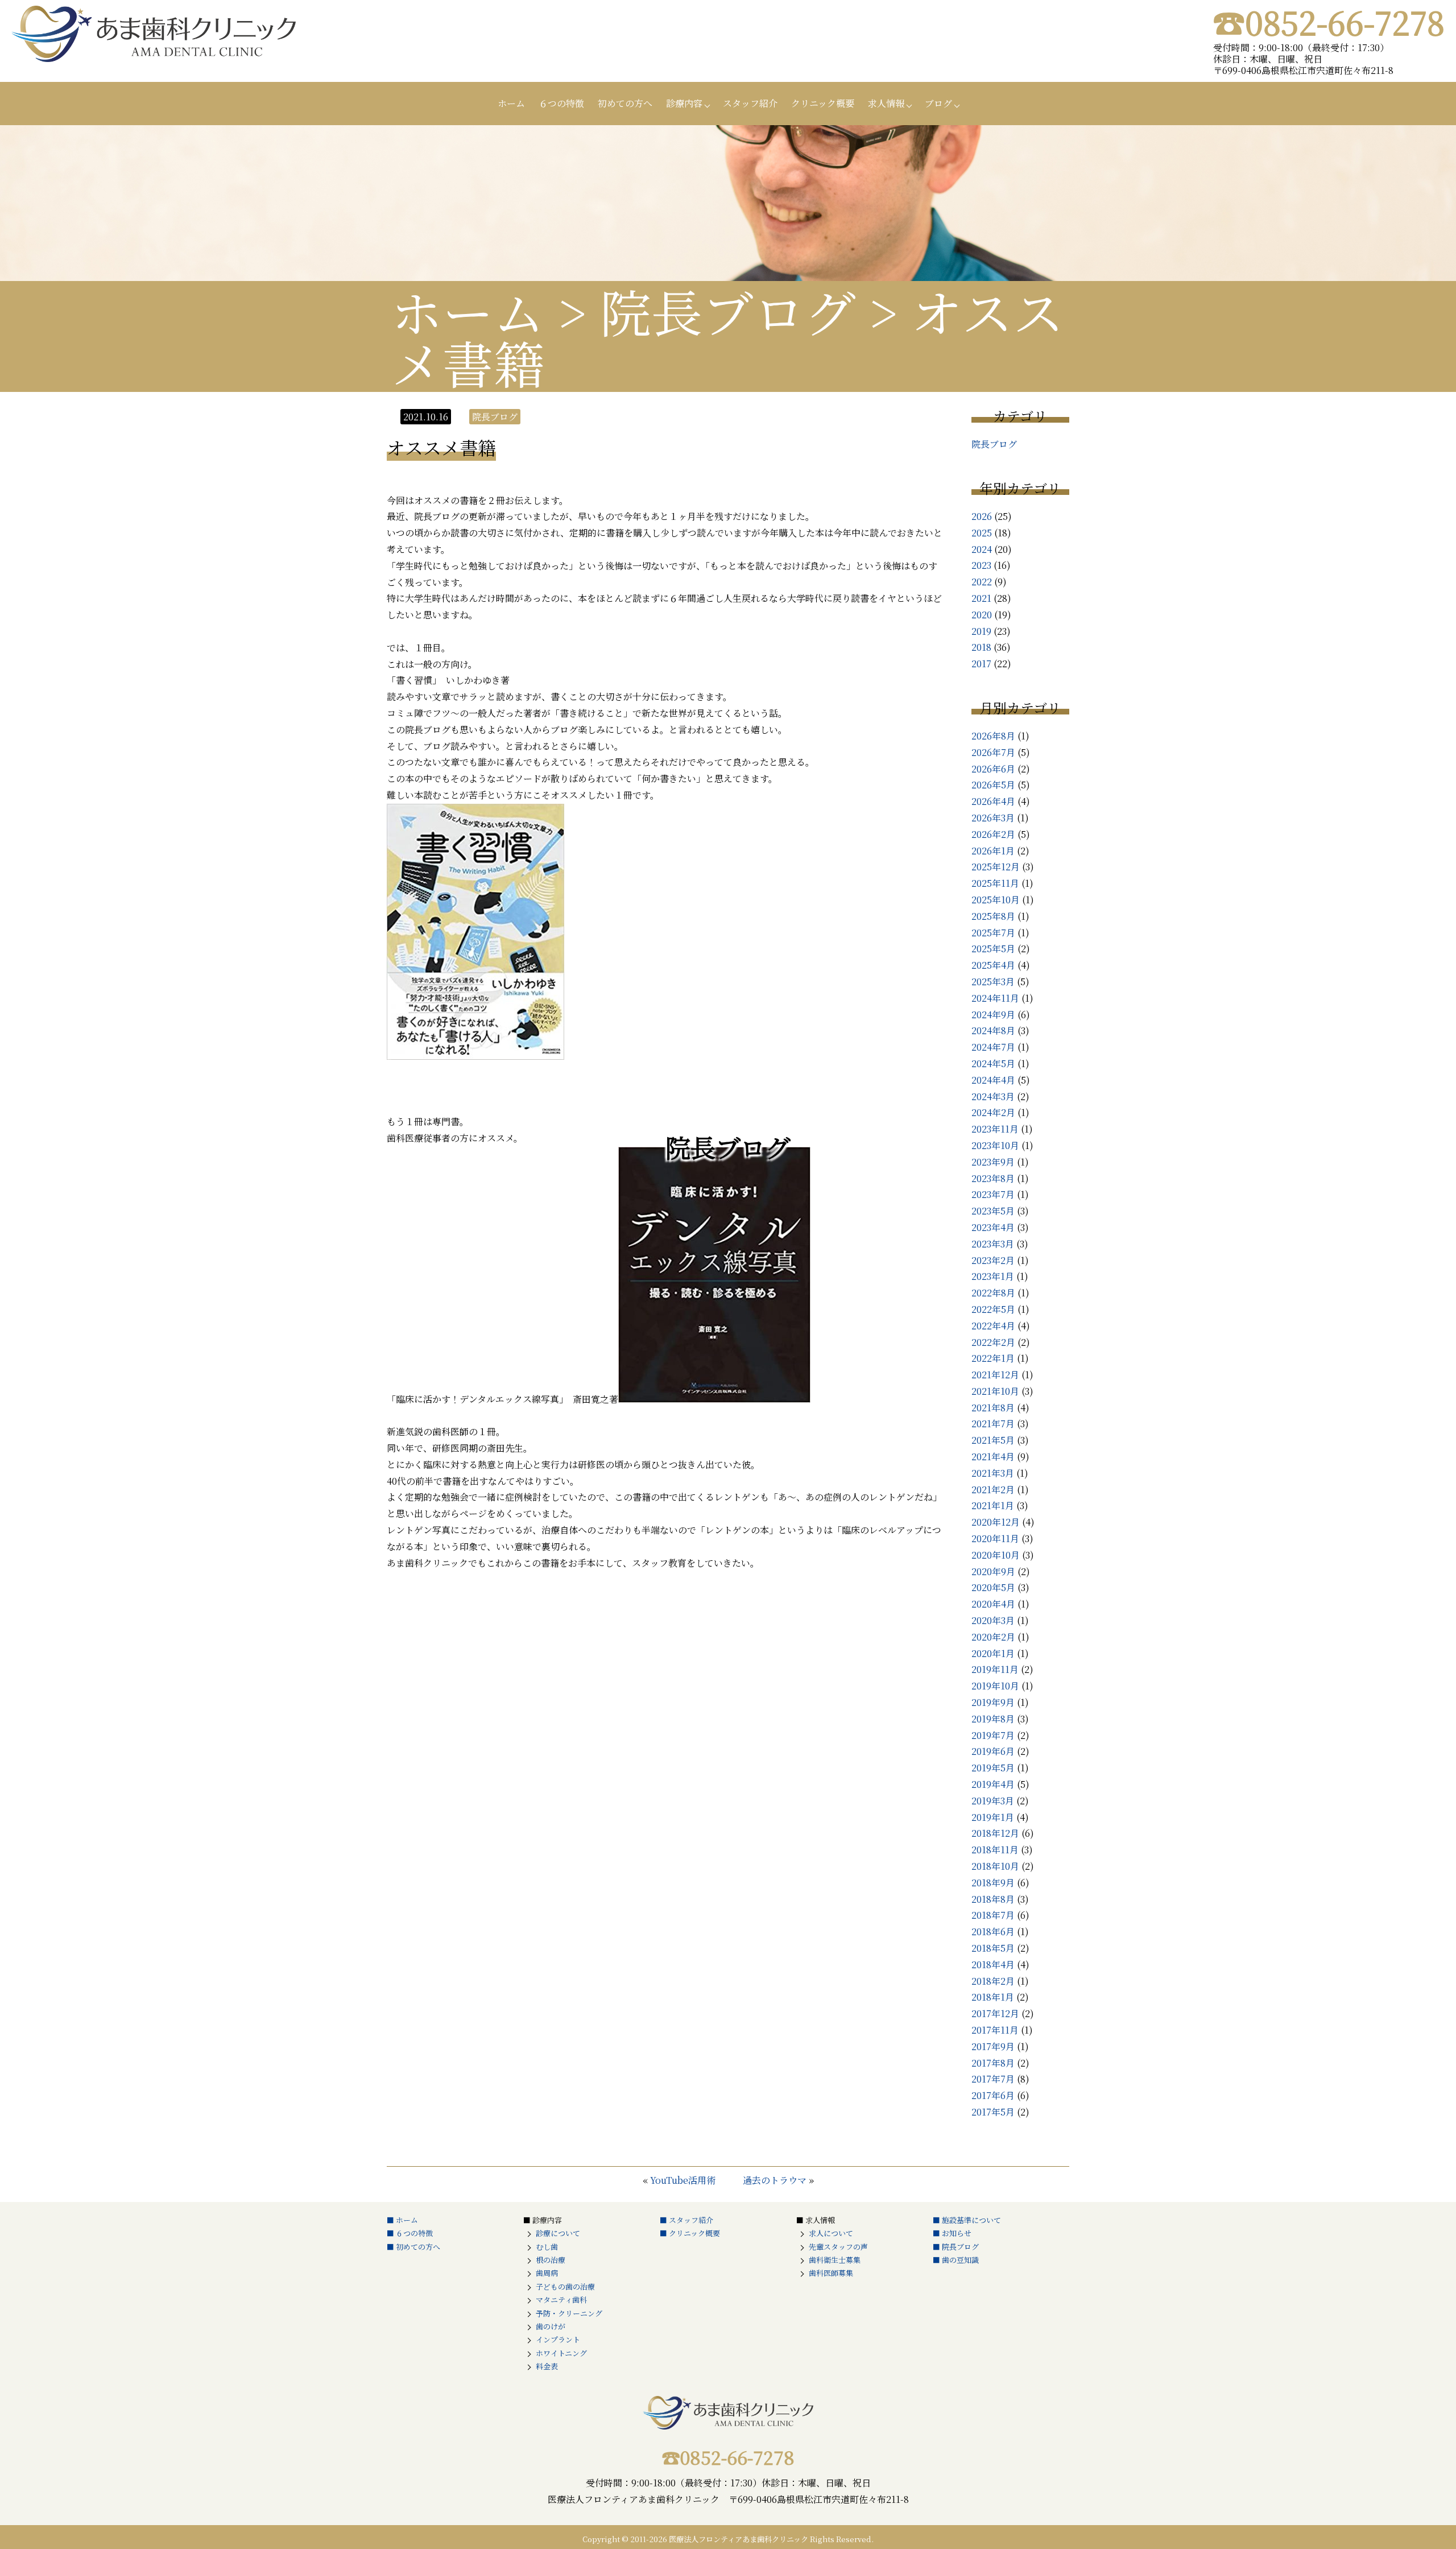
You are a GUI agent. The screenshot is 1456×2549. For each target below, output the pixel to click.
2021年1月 (993, 1505)
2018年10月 (995, 1866)
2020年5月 (993, 1587)
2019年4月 (993, 1784)
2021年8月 (993, 1408)
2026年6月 (993, 769)
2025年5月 (993, 949)
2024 (982, 549)
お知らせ (957, 2233)
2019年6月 (993, 1751)
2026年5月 (993, 785)
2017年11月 (995, 2030)
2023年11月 (995, 1129)
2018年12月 (995, 1833)
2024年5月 (993, 1063)
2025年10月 (996, 900)
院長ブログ (994, 444)
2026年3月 (993, 818)
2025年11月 (995, 883)
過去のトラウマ (775, 2180)
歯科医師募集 (831, 2273)
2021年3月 (993, 1473)
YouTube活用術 (683, 2180)
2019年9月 (993, 1702)
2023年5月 (993, 1211)
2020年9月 (993, 1571)
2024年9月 (993, 1015)
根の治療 (551, 2260)
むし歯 (547, 2247)
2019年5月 (993, 1768)
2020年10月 (996, 1555)
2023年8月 (993, 1178)
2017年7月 (993, 2079)
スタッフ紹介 (750, 103)
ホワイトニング (561, 2353)
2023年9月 (993, 1162)
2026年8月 (993, 736)
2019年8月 (993, 1719)
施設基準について (971, 2220)
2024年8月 (993, 1030)
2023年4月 (993, 1227)
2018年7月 (993, 1915)
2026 (982, 516)
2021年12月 (995, 1375)
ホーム (511, 103)
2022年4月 (993, 1326)
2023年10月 (995, 1145)
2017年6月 (993, 2095)
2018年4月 (993, 1965)
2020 (982, 615)
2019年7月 (993, 1735)
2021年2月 (993, 1490)
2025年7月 (993, 933)
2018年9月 (993, 1883)
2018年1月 (993, 1997)
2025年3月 (993, 982)
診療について (558, 2233)
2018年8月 (993, 1899)
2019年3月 (993, 1801)
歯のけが (551, 2326)
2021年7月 (993, 1424)
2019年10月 (995, 1686)
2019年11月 (995, 1669)
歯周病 (547, 2273)
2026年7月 (993, 752)
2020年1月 (993, 1653)
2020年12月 (996, 1522)
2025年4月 (993, 965)
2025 (982, 533)
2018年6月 (993, 1932)
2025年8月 (993, 916)
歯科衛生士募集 (835, 2260)
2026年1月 (993, 851)
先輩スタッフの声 (838, 2247)
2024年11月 (995, 998)
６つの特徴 (561, 103)
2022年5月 (993, 1309)
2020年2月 (993, 1637)
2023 (981, 565)
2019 (981, 631)
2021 (981, 598)
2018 (981, 647)
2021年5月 (993, 1440)
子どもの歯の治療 (565, 2286)
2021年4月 (993, 1457)
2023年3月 (993, 1244)
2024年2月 (993, 1112)
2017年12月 (995, 2013)
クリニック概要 (823, 103)
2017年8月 (993, 2063)
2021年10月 (995, 1391)
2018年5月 (993, 1948)
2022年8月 (993, 1293)
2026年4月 (993, 801)
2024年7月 (993, 1047)
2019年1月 (993, 1817)
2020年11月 (995, 1538)
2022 (982, 582)
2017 (981, 664)
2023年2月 (993, 1260)
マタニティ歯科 (561, 2300)
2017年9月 (993, 2046)
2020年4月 (993, 1604)
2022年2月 (993, 1342)
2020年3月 (993, 1620)
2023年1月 (993, 1276)
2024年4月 (993, 1080)
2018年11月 (995, 1850)
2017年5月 (993, 2112)
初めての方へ (625, 103)
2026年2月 (993, 834)
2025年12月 (996, 867)
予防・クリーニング (569, 2313)
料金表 (547, 2366)
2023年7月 (993, 1194)
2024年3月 (993, 1096)
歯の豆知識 (960, 2260)
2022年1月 (993, 1358)
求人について (831, 2233)
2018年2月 (993, 1981)
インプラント (558, 2339)
